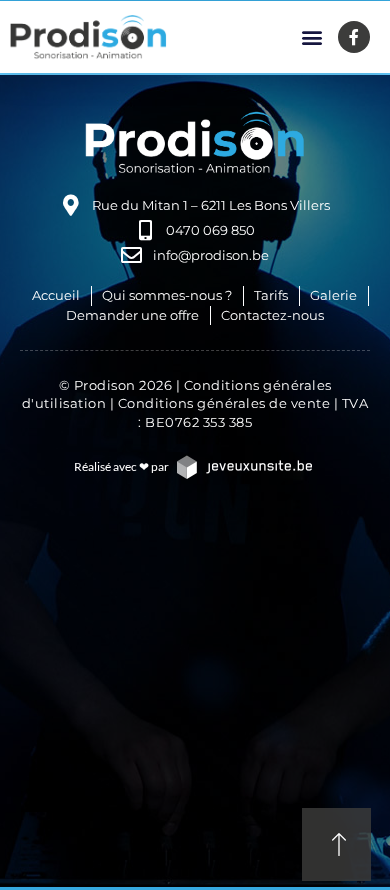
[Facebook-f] (354, 37)
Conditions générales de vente (224, 403)
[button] (311, 37)
